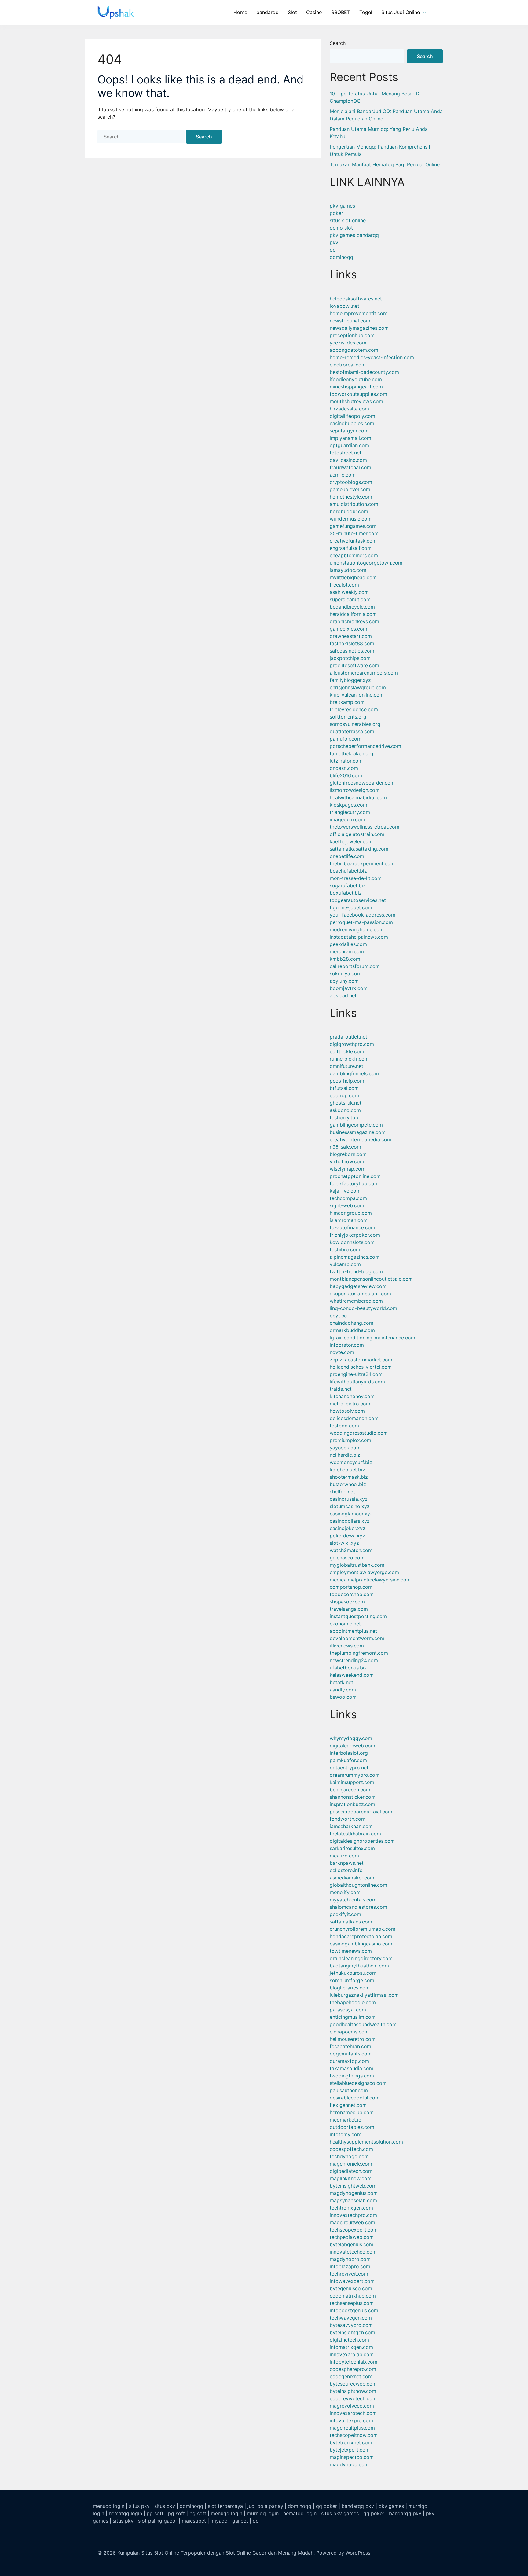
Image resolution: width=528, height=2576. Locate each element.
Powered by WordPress (343, 2553)
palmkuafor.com (348, 1760)
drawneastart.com (351, 636)
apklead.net (343, 995)
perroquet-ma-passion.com (361, 922)
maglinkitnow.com (351, 2178)
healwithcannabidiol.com (358, 797)
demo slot (341, 228)
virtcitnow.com (347, 1161)
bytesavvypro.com (351, 2325)
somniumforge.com (352, 1980)
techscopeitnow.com (354, 2435)
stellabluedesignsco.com (358, 2083)
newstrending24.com (354, 1660)
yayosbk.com (345, 1448)
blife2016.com (346, 775)
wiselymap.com (348, 1169)
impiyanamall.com (350, 438)
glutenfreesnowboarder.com (362, 783)
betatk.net (341, 1682)
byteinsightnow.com (353, 2391)
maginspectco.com (352, 2457)
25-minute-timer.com (354, 533)
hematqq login (125, 2513)
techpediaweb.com (352, 2237)
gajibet (240, 2521)
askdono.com (345, 1110)
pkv (334, 242)
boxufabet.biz (346, 893)
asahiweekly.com (349, 592)
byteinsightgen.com (352, 2332)
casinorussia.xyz (349, 1499)
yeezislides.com (348, 343)
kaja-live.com (345, 1191)
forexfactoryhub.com (354, 1183)
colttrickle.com (347, 1051)
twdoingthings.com (352, 2076)
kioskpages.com (348, 805)
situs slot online (348, 220)
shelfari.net (342, 1492)
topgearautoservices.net (358, 900)
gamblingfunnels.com (354, 1073)
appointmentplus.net (353, 1631)
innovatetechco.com (353, 2252)
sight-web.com (347, 1205)
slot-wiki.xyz (344, 1543)
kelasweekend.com (352, 1675)
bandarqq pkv (358, 2506)
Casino (314, 12)
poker (336, 213)
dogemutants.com (351, 2054)
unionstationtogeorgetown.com (366, 563)
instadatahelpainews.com (359, 937)
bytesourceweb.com (353, 2384)
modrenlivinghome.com (357, 929)
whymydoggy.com (351, 1738)
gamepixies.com (348, 629)
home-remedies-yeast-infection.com (372, 357)
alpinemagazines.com (355, 1257)
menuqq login (109, 2506)
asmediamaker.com (352, 1878)
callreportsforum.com (355, 966)
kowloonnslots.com (352, 1242)
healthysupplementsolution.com (366, 2142)
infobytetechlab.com (354, 2362)
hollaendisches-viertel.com (361, 1367)
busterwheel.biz (348, 1484)
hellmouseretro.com (353, 2039)
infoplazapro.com (350, 2266)
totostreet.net (346, 453)
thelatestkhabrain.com (355, 1834)
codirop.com (344, 1095)
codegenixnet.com (351, 2376)
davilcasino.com (348, 460)
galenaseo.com (347, 1558)
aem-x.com (343, 475)
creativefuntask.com (353, 541)
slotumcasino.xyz (350, 1506)
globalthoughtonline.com (358, 1885)
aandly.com (343, 1690)
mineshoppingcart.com (356, 387)
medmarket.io (346, 2120)
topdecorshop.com (352, 1594)
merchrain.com (347, 951)
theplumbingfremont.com (359, 1653)
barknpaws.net (347, 1863)
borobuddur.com (349, 511)
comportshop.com (351, 1587)
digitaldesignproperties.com (362, 1841)
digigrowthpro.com (352, 1044)
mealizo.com (344, 1856)
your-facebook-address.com (363, 915)
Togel (366, 12)
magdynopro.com (350, 2259)
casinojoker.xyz (348, 1528)
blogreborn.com (348, 1154)
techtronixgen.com (351, 2208)
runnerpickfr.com (349, 1059)
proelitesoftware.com (354, 665)
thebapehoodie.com (353, 2002)
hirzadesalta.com (349, 409)
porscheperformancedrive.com (365, 746)
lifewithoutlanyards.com (357, 1382)
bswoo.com (343, 1697)
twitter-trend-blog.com (356, 1271)
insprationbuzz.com (352, 1804)
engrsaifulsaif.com (351, 548)
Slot (292, 12)
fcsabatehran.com (350, 2046)
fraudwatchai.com (350, 467)
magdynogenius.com (354, 2193)
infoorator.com (347, 1345)
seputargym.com (349, 431)
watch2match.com (351, 1550)
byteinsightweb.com (353, 2186)
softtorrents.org (348, 717)
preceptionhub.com (352, 335)
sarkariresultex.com (352, 1848)
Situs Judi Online (401, 12)
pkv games (342, 206)
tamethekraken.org (352, 753)
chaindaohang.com (352, 1323)
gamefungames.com (353, 526)
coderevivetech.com (353, 2398)
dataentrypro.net (349, 1768)
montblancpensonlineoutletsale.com (371, 1279)
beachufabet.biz (348, 871)
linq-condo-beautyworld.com (363, 1308)
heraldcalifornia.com (353, 614)
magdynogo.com (349, 2464)
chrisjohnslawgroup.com (358, 687)
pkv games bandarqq (354, 235)
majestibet (194, 2521)
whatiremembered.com (356, 1301)
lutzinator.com (346, 761)
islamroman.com (349, 1220)
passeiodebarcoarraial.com (361, 1812)
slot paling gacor (158, 2521)
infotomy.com (346, 2134)
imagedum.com (347, 819)
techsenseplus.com (352, 2303)
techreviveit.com (349, 2274)
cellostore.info (346, 1870)
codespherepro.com (353, 2369)
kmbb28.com (345, 959)
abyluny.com (344, 981)
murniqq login (263, 2513)
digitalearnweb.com (352, 1746)
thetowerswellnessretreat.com (365, 827)
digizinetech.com (349, 2340)
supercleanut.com (350, 599)
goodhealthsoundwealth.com (363, 2024)
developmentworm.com (357, 1638)
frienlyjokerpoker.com (355, 1235)
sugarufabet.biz (348, 885)
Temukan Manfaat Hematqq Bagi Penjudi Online (385, 164)
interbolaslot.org (349, 1753)
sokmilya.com (346, 973)
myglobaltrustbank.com (357, 1565)
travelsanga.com (349, 1609)
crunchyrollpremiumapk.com (363, 1929)
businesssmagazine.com (358, 1132)
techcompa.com (348, 1198)
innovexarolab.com (352, 2354)
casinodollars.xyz (350, 1521)
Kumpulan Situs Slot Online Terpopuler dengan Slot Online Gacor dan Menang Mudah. (216, 2553)
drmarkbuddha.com (352, 1330)
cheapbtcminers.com (354, 555)
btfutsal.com (344, 1088)
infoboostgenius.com (354, 2310)
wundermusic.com (351, 519)
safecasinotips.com (352, 651)
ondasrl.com (344, 768)
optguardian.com (349, 445)
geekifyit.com (345, 1914)
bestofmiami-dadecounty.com (364, 372)
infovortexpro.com (351, 2420)
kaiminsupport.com (352, 1782)
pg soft (155, 2513)
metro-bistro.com (350, 1404)
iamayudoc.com (348, 570)
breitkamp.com (347, 702)
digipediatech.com (351, 2171)
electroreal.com (348, 365)
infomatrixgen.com (351, 2347)
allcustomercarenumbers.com (364, 673)
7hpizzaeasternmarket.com (361, 1360)
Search (338, 43)
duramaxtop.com (349, 2061)
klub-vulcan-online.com (357, 695)
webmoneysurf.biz (351, 1462)
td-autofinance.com (352, 1227)
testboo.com (344, 1426)
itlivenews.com (347, 1646)
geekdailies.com (348, 944)
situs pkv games (340, 2513)
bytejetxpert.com (350, 2450)
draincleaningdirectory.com (361, 1958)
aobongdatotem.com (354, 350)
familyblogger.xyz (350, 680)
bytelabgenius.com (352, 2244)
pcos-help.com (347, 1081)
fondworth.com (348, 1819)
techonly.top (344, 1117)
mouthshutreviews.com (356, 401)
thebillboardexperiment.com (362, 863)
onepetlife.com (347, 856)
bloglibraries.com (350, 1988)
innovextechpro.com (353, 2215)
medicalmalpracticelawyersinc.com (370, 1580)
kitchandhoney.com (352, 1396)
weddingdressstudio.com (359, 1433)
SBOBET (341, 12)
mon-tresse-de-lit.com (356, 878)
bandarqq (268, 12)
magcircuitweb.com (352, 2222)
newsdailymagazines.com (359, 328)
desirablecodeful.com (355, 2098)
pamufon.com (346, 739)
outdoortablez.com (352, 2127)
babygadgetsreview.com (358, 1286)
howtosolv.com (347, 1411)
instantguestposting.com (358, 1616)
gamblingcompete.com (356, 1125)
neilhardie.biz (345, 1455)
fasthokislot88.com (352, 643)
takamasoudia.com (352, 2068)
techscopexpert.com (354, 2230)
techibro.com (345, 1249)
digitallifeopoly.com (352, 416)
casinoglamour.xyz (351, 1514)
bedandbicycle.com (352, 607)
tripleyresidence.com (354, 709)
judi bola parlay (265, 2506)
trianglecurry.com (350, 812)
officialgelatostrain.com (357, 834)
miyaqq (219, 2521)
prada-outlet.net (348, 1037)
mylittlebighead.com (353, 577)
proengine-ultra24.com (356, 1374)
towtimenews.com (351, 1951)
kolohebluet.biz (347, 1470)
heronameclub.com (352, 2112)
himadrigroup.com (351, 1213)
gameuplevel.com (350, 489)
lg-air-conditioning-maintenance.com (372, 1338)
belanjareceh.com (350, 1790)
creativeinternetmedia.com (361, 1139)
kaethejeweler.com (351, 841)
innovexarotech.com (353, 2413)
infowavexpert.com (352, 2281)
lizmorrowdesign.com (355, 790)
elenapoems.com (349, 2032)
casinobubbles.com (352, 423)
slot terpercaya (225, 2506)
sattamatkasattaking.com (359, 849)
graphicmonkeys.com (354, 621)
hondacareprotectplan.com (361, 1936)
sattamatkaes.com (351, 1922)
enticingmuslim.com (353, 2017)
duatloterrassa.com (352, 731)
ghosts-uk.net (346, 1103)
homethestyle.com (351, 497)
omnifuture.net (346, 1066)
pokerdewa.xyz (347, 1536)
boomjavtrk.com (349, 988)
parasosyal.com (348, 2010)
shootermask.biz (349, 1477)
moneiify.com (345, 1892)
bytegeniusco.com (351, 2288)
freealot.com (344, 585)
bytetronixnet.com (351, 2442)
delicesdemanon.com (354, 1418)
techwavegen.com (351, 2318)
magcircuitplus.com (352, 2428)
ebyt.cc (338, 1316)
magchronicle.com (351, 2164)
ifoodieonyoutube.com (356, 379)
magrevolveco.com (352, 2406)
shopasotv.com (347, 1602)
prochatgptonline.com (355, 1176)
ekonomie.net (345, 1624)
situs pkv (139, 2506)
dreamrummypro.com (355, 1775)
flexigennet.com (348, 2105)
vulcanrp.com (345, 1264)
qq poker (326, 2506)
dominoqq (341, 257)
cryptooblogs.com (351, 482)
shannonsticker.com (353, 1797)
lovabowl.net (345, 306)
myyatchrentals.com (353, 1900)
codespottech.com (351, 2149)
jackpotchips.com (350, 658)
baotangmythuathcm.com (359, 1966)
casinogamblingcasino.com (361, 1944)
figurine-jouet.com (351, 907)
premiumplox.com (350, 1440)
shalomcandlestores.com (358, 1907)
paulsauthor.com (349, 2090)
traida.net (341, 1389)
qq (333, 250)
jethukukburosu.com (353, 1973)
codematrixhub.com (353, 2296)
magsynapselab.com (353, 2200)
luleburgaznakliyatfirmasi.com (364, 1995)
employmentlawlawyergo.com (364, 1572)
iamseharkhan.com (351, 1826)
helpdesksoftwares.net (356, 299)
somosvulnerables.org (355, 724)
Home (240, 12)
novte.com (342, 1352)
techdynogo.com (349, 2156)
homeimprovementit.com (359, 313)
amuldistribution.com (354, 504)
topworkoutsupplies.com (358, 394)
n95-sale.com (345, 1147)
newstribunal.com (350, 321)
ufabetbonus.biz (348, 1668)
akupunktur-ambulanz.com (360, 1294)
